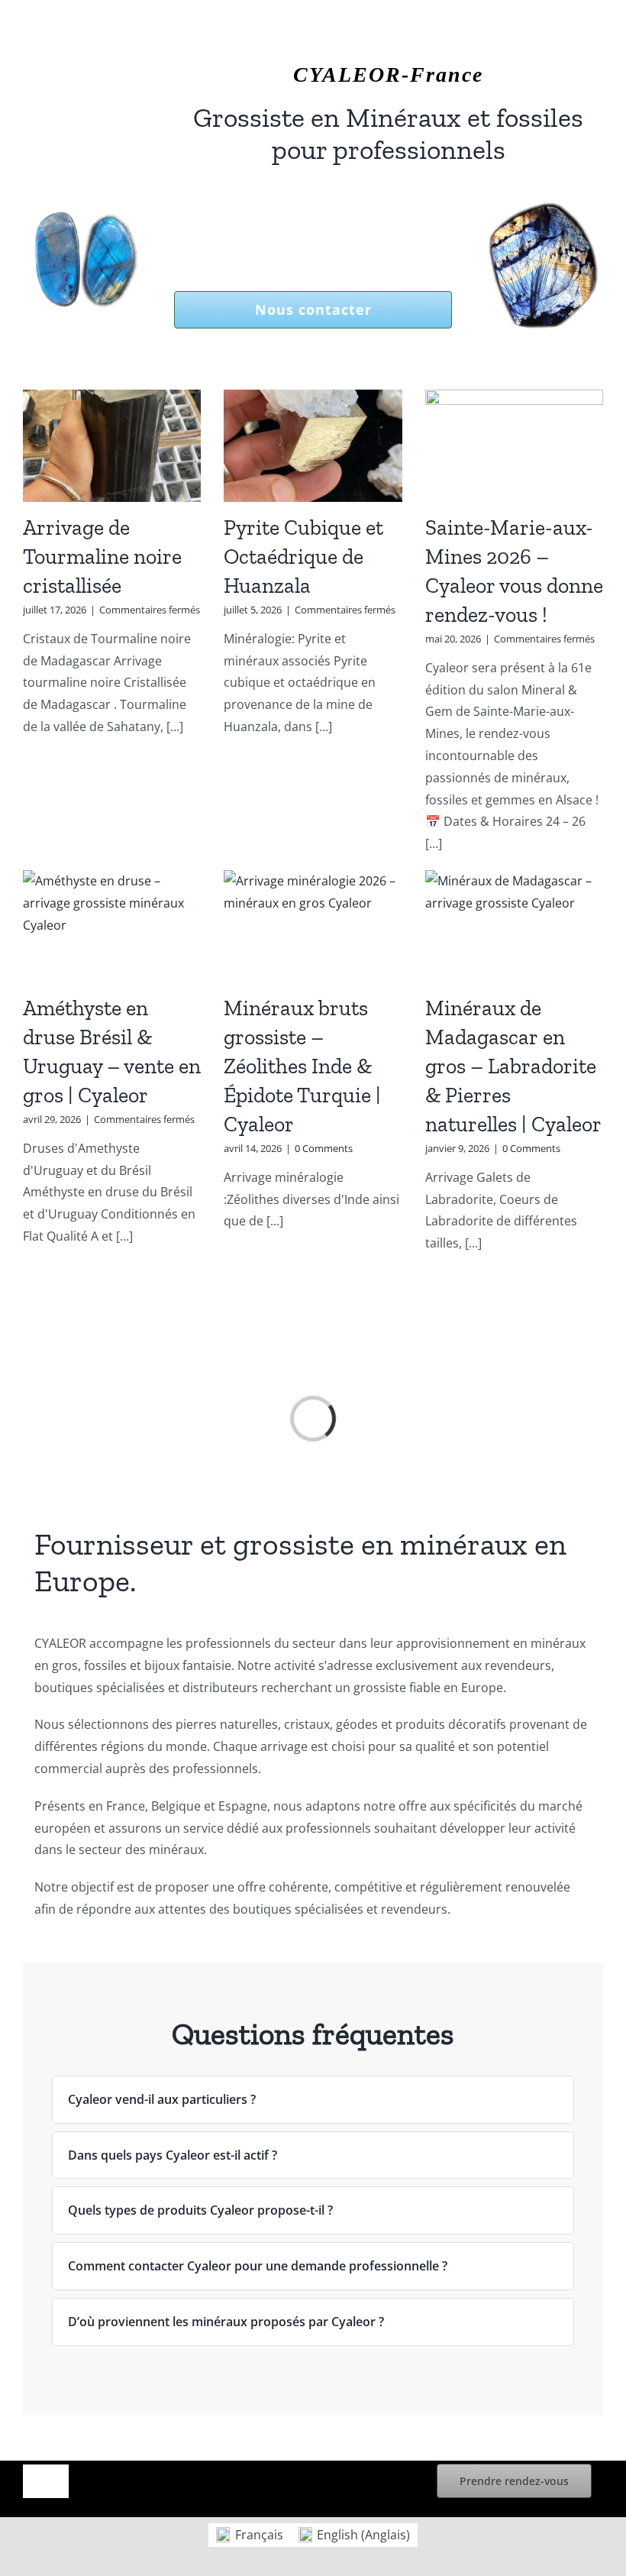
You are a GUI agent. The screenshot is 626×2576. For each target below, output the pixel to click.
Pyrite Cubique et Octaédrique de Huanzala (303, 557)
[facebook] (27, 54)
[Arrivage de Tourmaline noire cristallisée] (112, 446)
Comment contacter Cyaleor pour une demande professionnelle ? (258, 2266)
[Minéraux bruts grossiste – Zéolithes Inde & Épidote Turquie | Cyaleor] (313, 926)
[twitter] (52, 54)
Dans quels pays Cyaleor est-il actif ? (173, 2155)
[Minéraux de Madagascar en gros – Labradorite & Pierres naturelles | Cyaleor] (514, 926)
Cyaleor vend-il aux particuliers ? (162, 2099)
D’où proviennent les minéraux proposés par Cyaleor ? (226, 2322)
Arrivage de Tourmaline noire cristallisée (102, 557)
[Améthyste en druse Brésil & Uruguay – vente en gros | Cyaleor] (112, 926)
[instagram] (76, 54)
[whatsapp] (101, 54)
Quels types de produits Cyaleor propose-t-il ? (200, 2210)
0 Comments (324, 1148)
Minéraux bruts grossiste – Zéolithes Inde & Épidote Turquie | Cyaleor (302, 1066)
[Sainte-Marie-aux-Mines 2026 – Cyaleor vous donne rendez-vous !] (514, 446)
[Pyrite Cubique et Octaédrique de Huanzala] (313, 446)
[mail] (125, 54)
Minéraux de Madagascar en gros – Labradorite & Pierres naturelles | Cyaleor (513, 1066)
